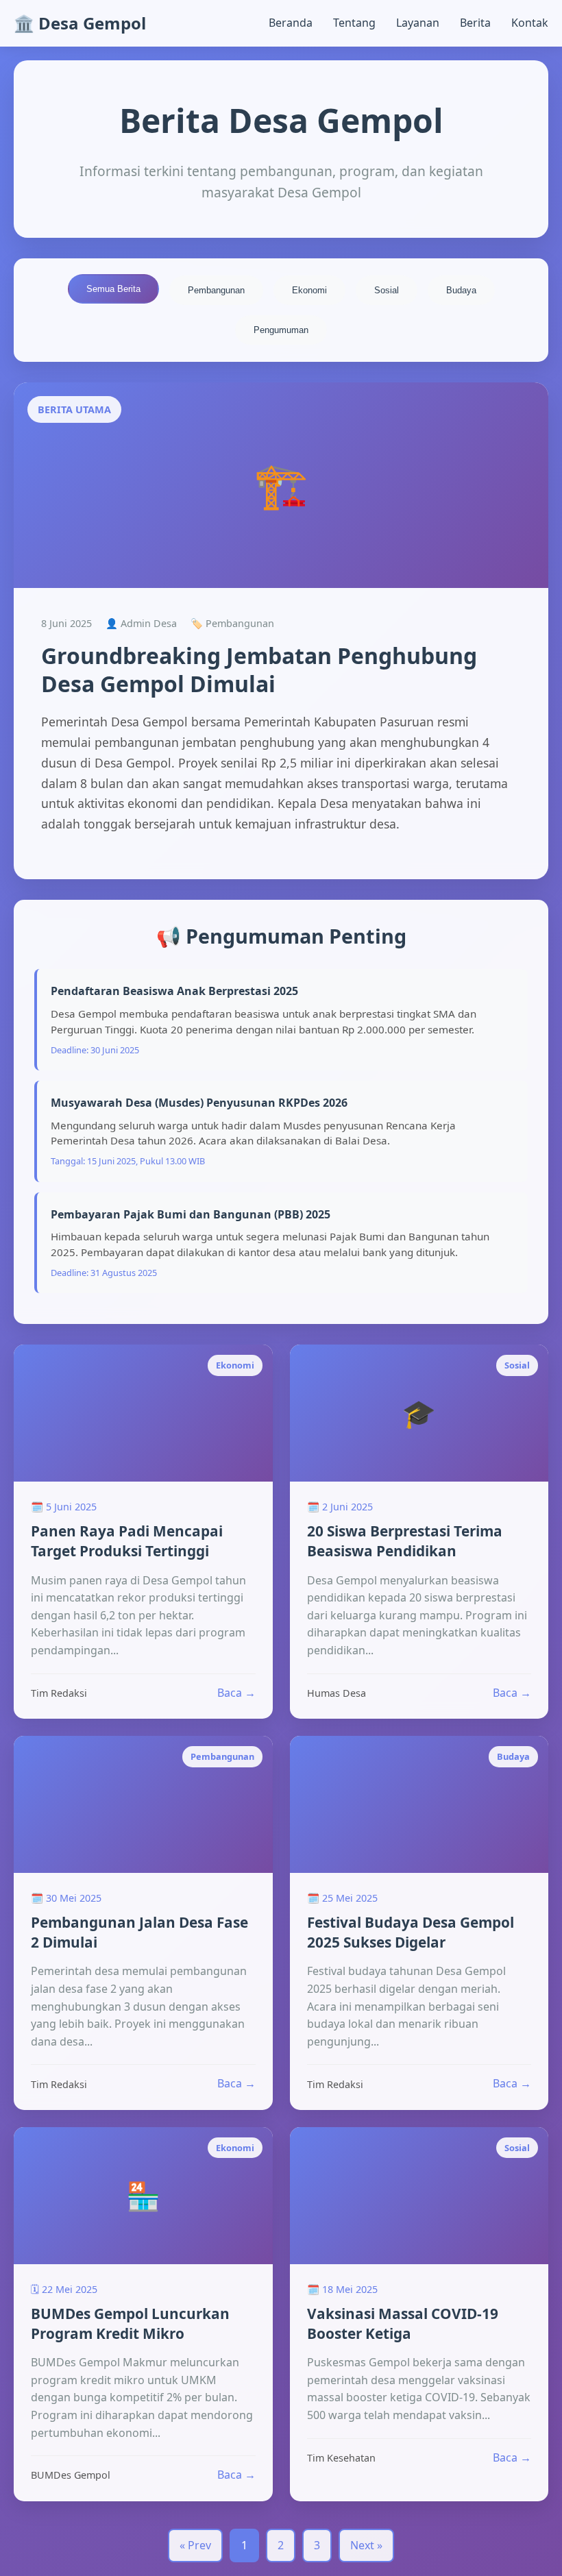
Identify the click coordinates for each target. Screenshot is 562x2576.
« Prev (195, 2545)
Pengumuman (281, 330)
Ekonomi (309, 290)
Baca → (236, 1693)
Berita (475, 23)
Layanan (418, 23)
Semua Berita (113, 289)
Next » (366, 2545)
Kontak (530, 23)
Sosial (387, 290)
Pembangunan (216, 290)
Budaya (461, 290)
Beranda (291, 23)
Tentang (354, 23)
